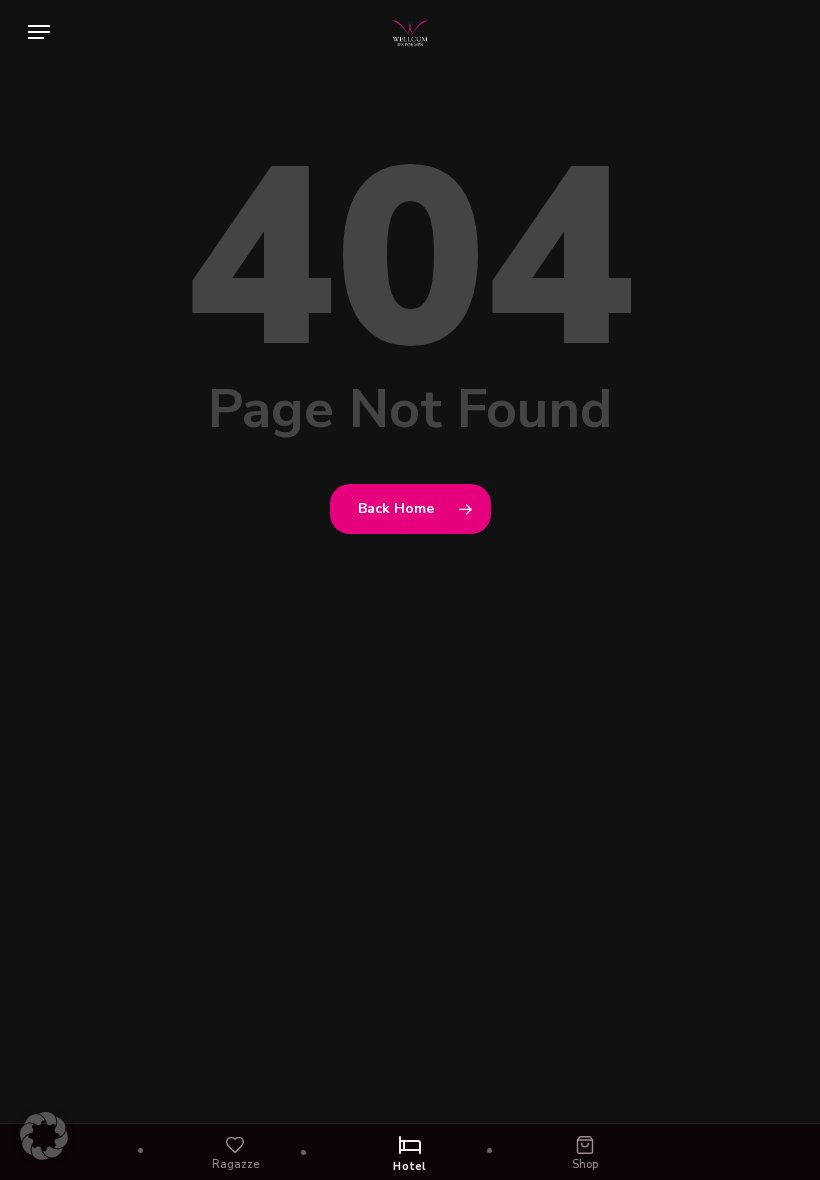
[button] (39, 32)
